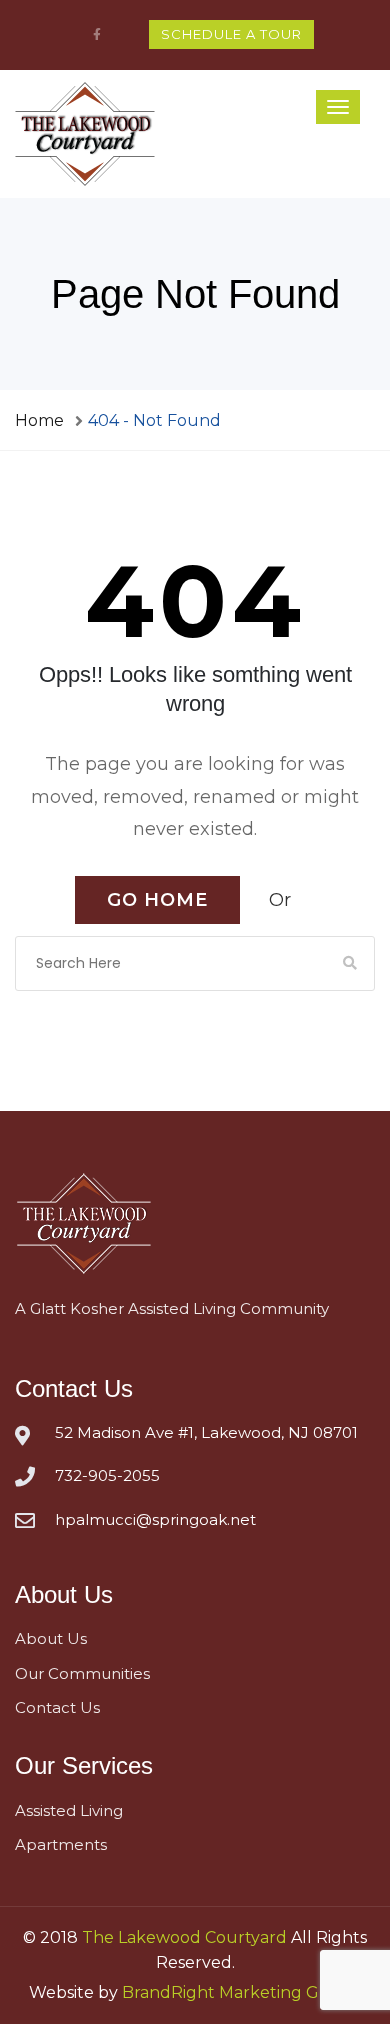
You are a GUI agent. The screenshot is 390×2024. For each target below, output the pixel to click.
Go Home (157, 910)
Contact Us (57, 1717)
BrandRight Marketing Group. (242, 2002)
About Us (51, 1648)
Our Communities (82, 1683)
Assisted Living (69, 1820)
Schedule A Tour (231, 34)
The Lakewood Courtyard (184, 1947)
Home (39, 420)
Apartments (61, 1854)
